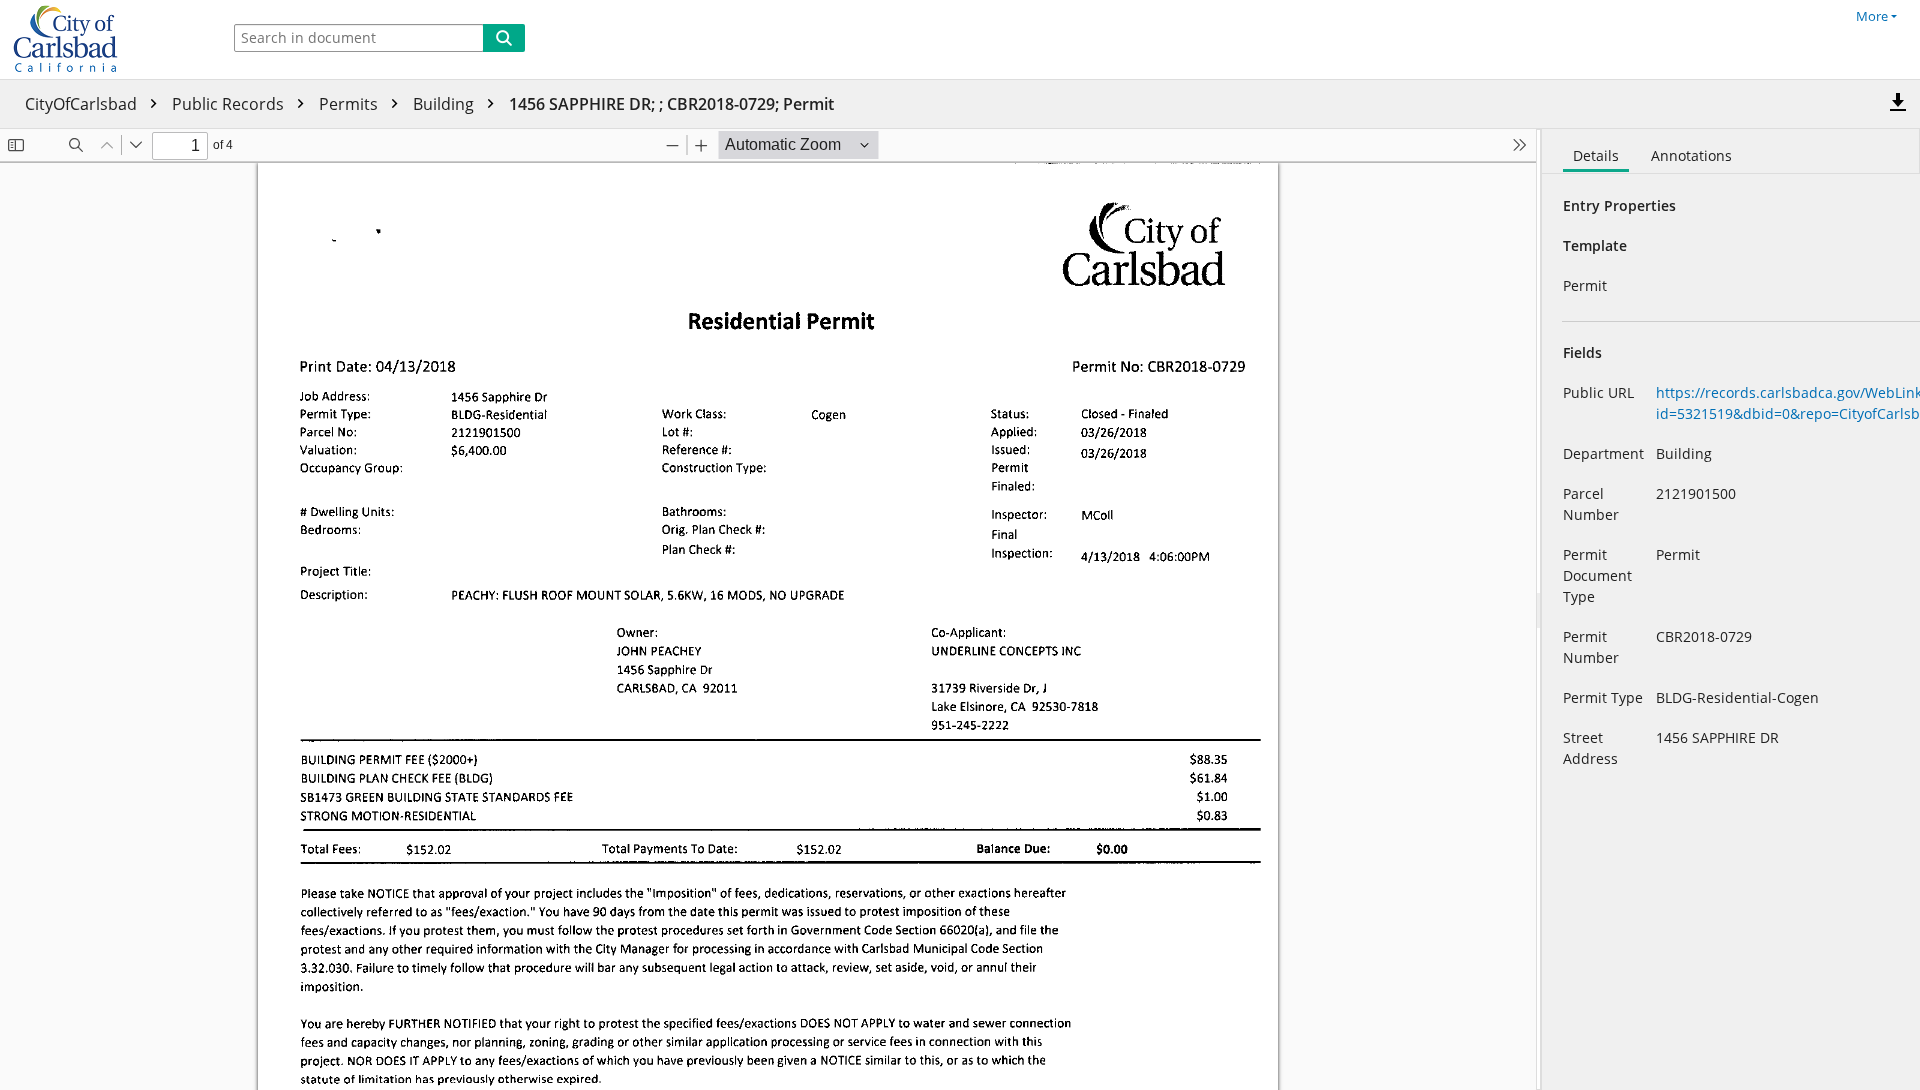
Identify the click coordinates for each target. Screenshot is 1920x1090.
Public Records (230, 104)
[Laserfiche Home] (105, 39)
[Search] (504, 38)
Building (445, 104)
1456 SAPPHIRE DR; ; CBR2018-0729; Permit (671, 104)
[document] (1731, 609)
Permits (350, 104)
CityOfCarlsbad (83, 104)
